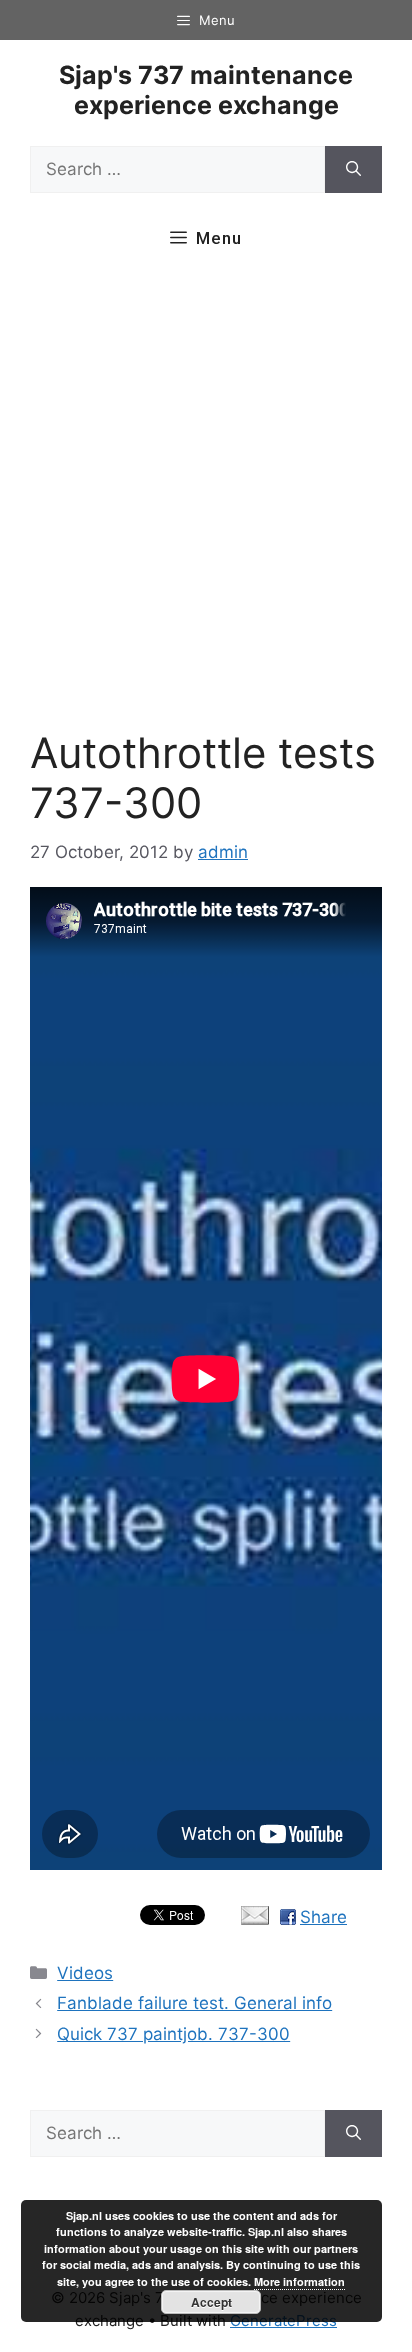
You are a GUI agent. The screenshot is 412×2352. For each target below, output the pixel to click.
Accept (211, 2302)
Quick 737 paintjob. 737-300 (173, 2034)
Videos (85, 1973)
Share (323, 1917)
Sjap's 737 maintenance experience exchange (206, 90)
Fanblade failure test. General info (194, 2003)
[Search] (353, 170)
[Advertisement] (206, 500)
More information (299, 2281)
